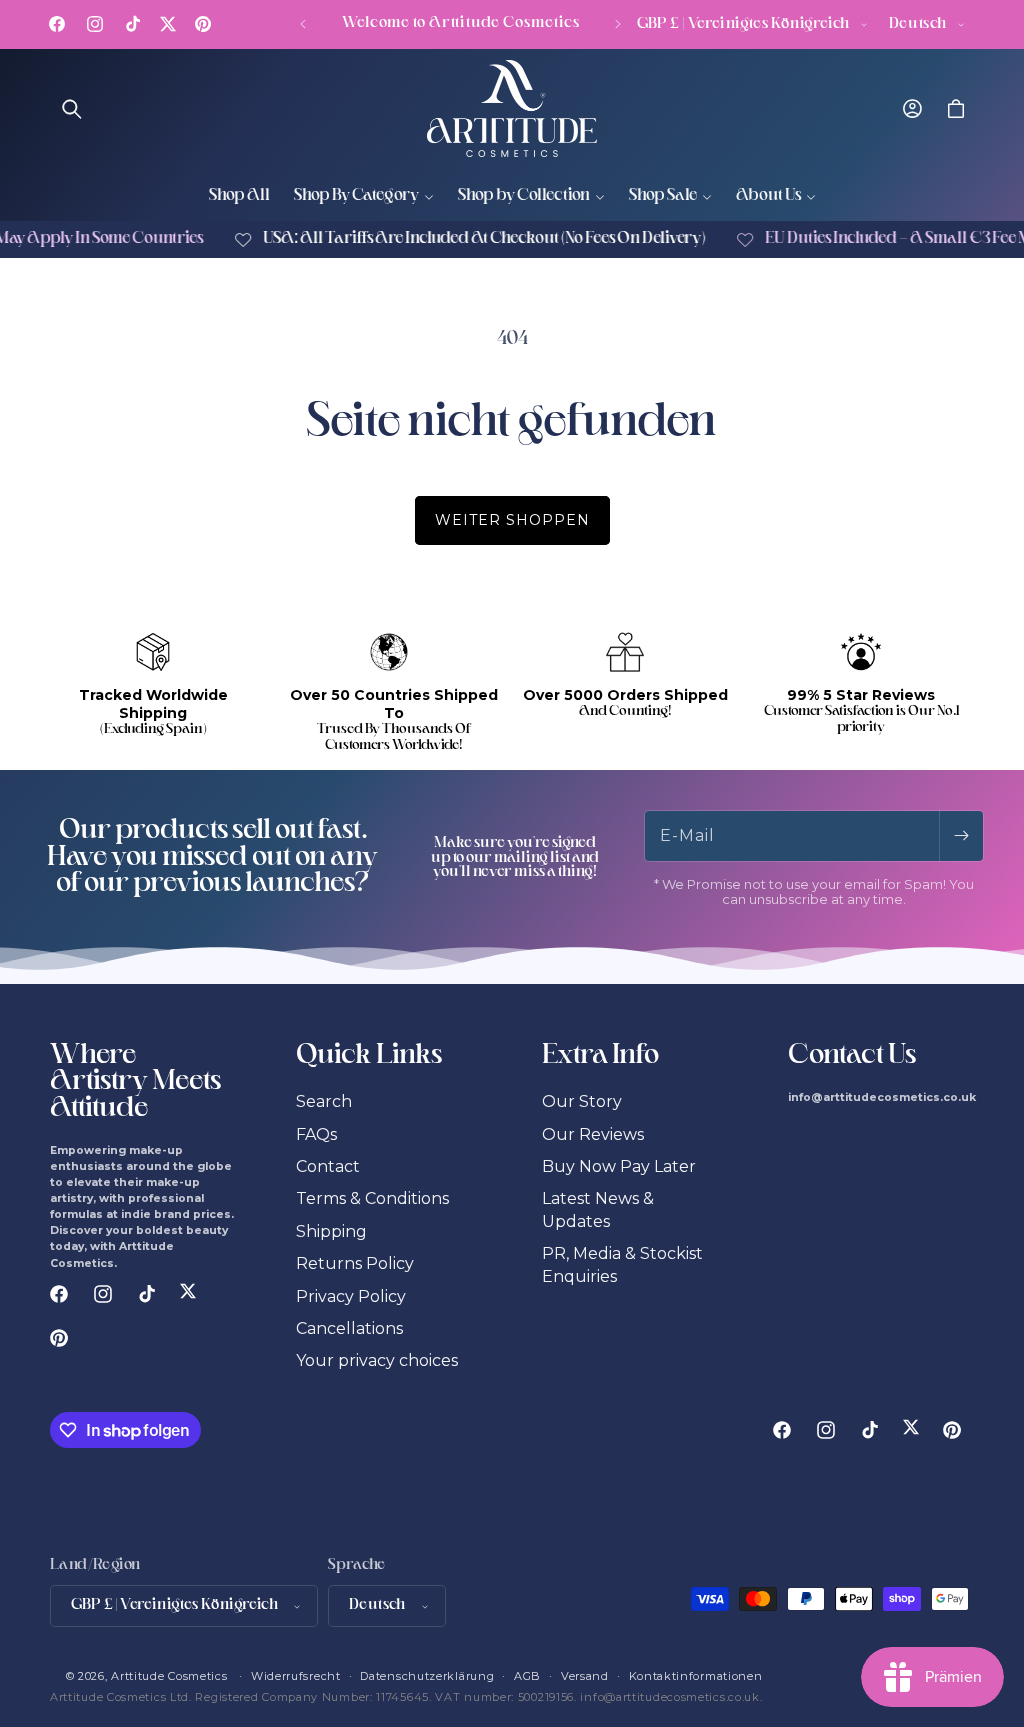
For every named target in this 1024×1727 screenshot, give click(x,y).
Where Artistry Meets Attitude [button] (135, 1083)
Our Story (582, 1101)
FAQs (316, 1134)
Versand (585, 1676)
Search (324, 1101)
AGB (527, 1676)
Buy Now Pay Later (619, 1166)
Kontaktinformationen (696, 1676)
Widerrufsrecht (296, 1676)
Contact (328, 1166)
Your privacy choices (377, 1360)
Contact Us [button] (852, 1057)
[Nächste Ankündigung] (618, 24)
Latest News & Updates (598, 1209)
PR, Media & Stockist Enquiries (622, 1264)
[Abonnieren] (961, 836)
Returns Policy (355, 1263)
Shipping (331, 1231)
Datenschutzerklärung (427, 1676)
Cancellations (349, 1328)
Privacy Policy (351, 1296)
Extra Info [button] (600, 1057)
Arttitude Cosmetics (169, 1676)
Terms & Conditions (372, 1198)
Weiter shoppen (512, 520)
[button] (72, 109)
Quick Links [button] (369, 1057)
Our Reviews (593, 1134)
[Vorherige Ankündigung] (303, 24)
